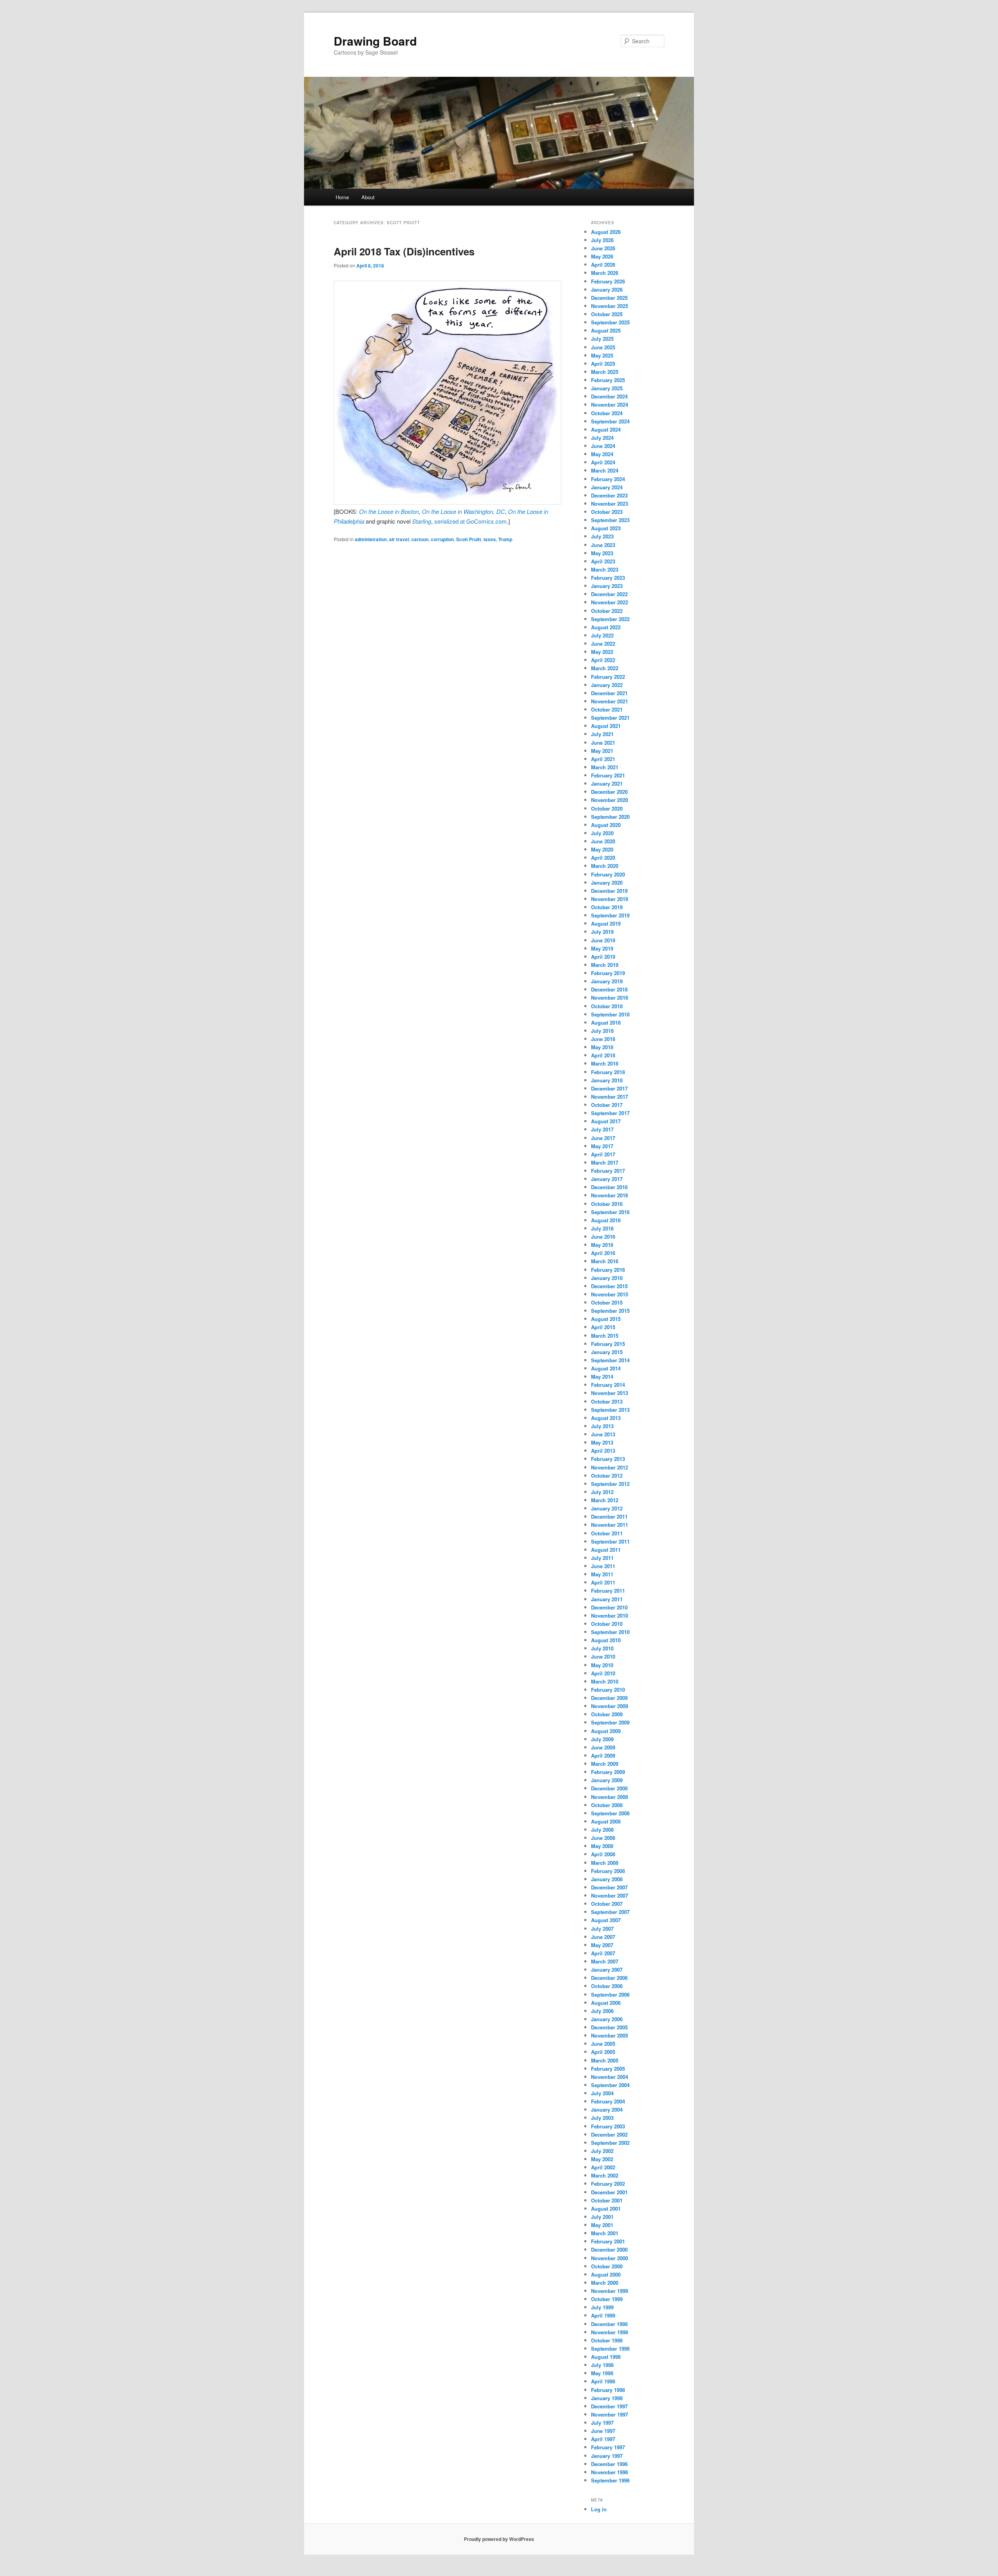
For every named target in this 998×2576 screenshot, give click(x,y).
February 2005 (608, 2069)
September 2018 (610, 1014)
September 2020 (610, 817)
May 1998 (602, 2373)
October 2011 (607, 1533)
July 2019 (602, 932)
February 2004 (608, 2101)
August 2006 (606, 2003)
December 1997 (609, 2406)
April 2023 (603, 561)
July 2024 (602, 438)
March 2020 (605, 866)
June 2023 (603, 545)
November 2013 (610, 1393)
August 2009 (606, 1731)
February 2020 (608, 874)
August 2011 (606, 1550)
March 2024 (605, 470)
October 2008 (607, 1805)
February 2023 (608, 578)
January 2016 (607, 1278)
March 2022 (605, 668)
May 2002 (602, 2159)
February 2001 (608, 2241)
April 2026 (603, 265)
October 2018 (607, 1006)
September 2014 (610, 1360)
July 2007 (602, 1929)
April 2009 (603, 1755)
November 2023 (610, 504)
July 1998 (602, 2365)
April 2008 (603, 1854)
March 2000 (605, 2283)
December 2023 (609, 495)
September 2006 (610, 1994)
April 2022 (603, 660)
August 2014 (606, 1368)
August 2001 (606, 2209)
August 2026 (606, 232)
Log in (599, 2509)
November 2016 (610, 1195)
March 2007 (605, 1961)
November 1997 (610, 2414)
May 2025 (602, 355)
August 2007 (606, 1920)
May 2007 (602, 1945)
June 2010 (603, 1656)
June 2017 (603, 1138)
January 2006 (607, 2019)
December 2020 (609, 792)
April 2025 (603, 364)
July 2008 (602, 1830)
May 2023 (602, 553)
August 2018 (606, 1022)
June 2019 (603, 940)
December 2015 (609, 1286)
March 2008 (605, 1863)
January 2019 (607, 981)
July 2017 (602, 1129)
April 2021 (603, 759)
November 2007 (610, 1895)
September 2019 (610, 915)
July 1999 (602, 2307)
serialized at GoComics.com (471, 521)
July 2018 (602, 1031)
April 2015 (603, 1327)
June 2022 (603, 644)
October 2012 (607, 1476)
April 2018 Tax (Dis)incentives (404, 251)
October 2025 (607, 314)
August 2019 (606, 923)
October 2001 (607, 2200)
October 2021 (607, 709)
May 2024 (602, 454)
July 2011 (602, 1558)
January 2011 (607, 1599)
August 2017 (606, 1121)
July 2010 (602, 1648)
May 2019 (602, 948)
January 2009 (607, 1780)
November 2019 (610, 899)
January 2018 (607, 1080)
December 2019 (609, 891)
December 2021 (609, 693)
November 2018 (610, 998)
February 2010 (608, 1690)
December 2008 (609, 1788)
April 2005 (603, 2052)
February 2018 (608, 1072)
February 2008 (608, 1871)
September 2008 (610, 1813)
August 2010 (606, 1640)
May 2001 (602, 2225)
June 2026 (603, 248)
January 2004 (607, 2109)
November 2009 (610, 1706)
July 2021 (602, 734)
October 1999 (607, 2299)
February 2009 (608, 1772)
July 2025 (602, 339)
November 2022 (610, 602)
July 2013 (602, 1426)
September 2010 (610, 1632)
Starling (422, 521)
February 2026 (608, 281)
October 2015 (607, 1302)
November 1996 (610, 2472)
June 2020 (603, 841)
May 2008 (602, 1846)
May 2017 (602, 1146)
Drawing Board (375, 41)
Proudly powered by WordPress (499, 2539)
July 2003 (602, 2118)
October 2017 (607, 1105)
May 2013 (602, 1442)
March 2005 (605, 2060)
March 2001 (605, 2233)
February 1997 (608, 2447)
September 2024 (610, 421)
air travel (399, 539)
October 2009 (607, 1714)
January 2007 (607, 1970)
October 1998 (607, 2340)
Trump (505, 539)
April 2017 (603, 1154)
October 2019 (607, 907)
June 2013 (603, 1434)
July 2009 (602, 1739)
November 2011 (610, 1525)
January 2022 (607, 685)
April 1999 (603, 2315)
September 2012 (610, 1484)
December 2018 (609, 989)
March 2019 (605, 965)
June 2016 (603, 1237)
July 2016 (602, 1228)
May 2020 (602, 849)
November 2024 (610, 405)
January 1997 (607, 2456)
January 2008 (607, 1879)
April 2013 (603, 1451)
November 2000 (610, 2258)
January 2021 (607, 783)
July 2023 (602, 536)
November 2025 (610, 306)
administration (371, 539)
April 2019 (603, 957)
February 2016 (608, 1270)
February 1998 (608, 2390)
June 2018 (603, 1039)
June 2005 (603, 2044)
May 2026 (602, 256)
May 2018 (602, 1047)
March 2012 (605, 1500)
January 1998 (607, 2398)
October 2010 (607, 1624)
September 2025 (610, 322)
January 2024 (607, 487)
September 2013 (610, 1410)
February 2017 (608, 1171)
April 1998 (603, 2381)
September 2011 (610, 1541)
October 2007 (607, 1904)
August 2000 (606, 2274)
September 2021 (610, 718)
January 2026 (607, 289)
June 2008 (603, 1838)
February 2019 (608, 973)
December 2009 (609, 1698)
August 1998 (606, 2357)
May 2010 (602, 1665)
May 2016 (602, 1245)
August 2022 (606, 627)
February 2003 (608, 2126)
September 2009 (610, 1722)
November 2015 (610, 1294)
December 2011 (609, 1516)
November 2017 (610, 1097)
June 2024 (603, 446)
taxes (490, 539)
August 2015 (606, 1319)
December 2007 (609, 1887)
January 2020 (607, 883)
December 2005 (609, 2027)
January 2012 (607, 1508)
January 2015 (607, 1352)
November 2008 (610, 1797)
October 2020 (607, 808)
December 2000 (609, 2249)
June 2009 (603, 1747)
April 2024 (603, 462)
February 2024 (608, 479)
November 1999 (610, 2291)
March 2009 (605, 1764)
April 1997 (603, 2439)
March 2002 (605, 2175)
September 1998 (610, 2348)
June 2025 (603, 347)
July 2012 (602, 1492)
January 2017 (607, 1179)
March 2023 (605, 569)
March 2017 (605, 1162)
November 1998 (610, 2332)
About (368, 197)
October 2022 (607, 611)
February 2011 (608, 1591)
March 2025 (605, 372)
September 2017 (610, 1113)
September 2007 (610, 1912)
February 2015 (608, 1344)
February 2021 (608, 775)
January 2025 (607, 388)
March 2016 (605, 1261)
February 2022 (608, 677)
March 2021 (605, 767)
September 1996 (610, 2480)
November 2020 (610, 800)
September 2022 (610, 619)
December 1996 (609, 2464)
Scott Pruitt (469, 539)
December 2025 (609, 298)
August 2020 (606, 825)
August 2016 (606, 1220)
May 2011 (602, 1574)
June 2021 (603, 743)
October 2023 (607, 512)
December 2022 (609, 594)
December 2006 (609, 1978)
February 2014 (608, 1385)
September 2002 (610, 2143)
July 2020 (602, 833)
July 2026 (602, 240)
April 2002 (603, 2167)
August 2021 (606, 726)
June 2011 (603, 1566)
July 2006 (602, 2011)
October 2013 (607, 1401)
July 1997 (602, 2423)
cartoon (420, 539)
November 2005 (610, 2035)
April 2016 (603, 1253)
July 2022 (602, 635)
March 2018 (605, 1063)
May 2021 (602, 751)
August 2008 (606, 1821)
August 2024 (606, 429)
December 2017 (609, 1088)
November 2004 (610, 2077)
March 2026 (605, 273)
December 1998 (609, 2324)
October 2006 (607, 1986)
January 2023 (607, 586)
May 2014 (602, 1377)
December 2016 (609, 1187)
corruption (442, 539)
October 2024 (607, 413)
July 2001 (602, 2217)
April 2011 (603, 1582)
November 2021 (610, 701)
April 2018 (603, 1055)
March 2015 (605, 1336)
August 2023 (606, 528)
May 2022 (602, 652)
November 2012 (610, 1467)
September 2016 (610, 1212)
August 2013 (606, 1418)
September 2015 (610, 1311)
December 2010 (609, 1607)
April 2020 (603, 858)
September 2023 (610, 520)
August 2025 (606, 330)
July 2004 (602, 2093)
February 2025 (608, 380)
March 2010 (605, 1681)
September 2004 (610, 2085)
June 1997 (603, 2431)
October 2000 (607, 2266)
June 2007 (603, 1937)
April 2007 (603, 1953)
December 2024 (609, 396)
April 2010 (603, 1673)
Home (342, 197)
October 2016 (607, 1204)
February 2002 (608, 2184)
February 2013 (608, 1459)
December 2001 (609, 2192)
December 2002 (609, 2134)
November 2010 (610, 1616)
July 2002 (602, 2151)
